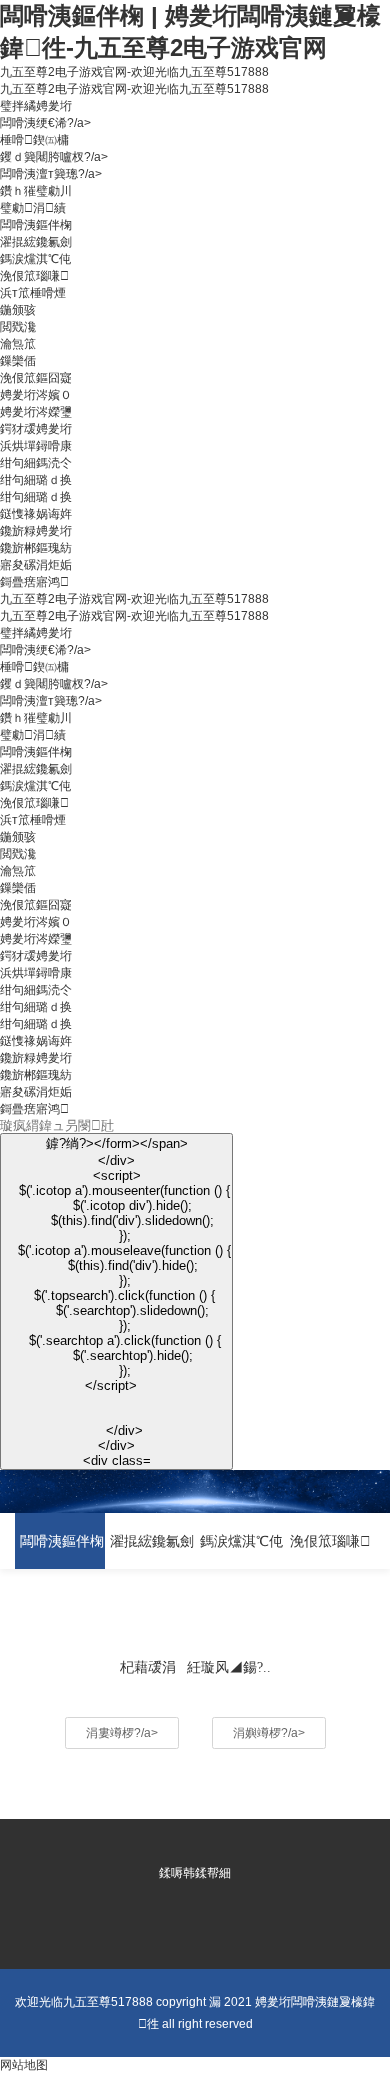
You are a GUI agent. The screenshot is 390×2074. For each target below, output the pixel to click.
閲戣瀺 (18, 327)
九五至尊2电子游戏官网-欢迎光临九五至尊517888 (134, 72)
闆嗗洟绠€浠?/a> (45, 123)
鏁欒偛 (18, 361)
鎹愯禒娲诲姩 (36, 514)
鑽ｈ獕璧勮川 (36, 191)
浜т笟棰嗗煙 (33, 293)
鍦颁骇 (18, 310)
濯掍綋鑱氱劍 (36, 242)
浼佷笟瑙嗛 (34, 276)
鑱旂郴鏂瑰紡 (36, 548)
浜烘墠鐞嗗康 (36, 446)
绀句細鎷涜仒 (36, 463)
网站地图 (24, 2065)
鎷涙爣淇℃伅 (35, 259)
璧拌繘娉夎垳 (36, 106)
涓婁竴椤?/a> (122, 1733)
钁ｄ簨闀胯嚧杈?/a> (54, 157)
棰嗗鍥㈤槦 (34, 140)
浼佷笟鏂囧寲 (36, 378)
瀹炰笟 (18, 344)
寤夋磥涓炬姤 (36, 565)
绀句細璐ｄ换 (36, 480)
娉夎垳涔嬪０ (36, 395)
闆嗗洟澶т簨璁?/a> (51, 174)
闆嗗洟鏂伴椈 (36, 225)
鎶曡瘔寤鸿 (34, 582)
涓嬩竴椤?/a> (269, 1733)
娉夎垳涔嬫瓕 (36, 412)
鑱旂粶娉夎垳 (36, 531)
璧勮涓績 (33, 208)
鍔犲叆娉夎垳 (36, 429)
